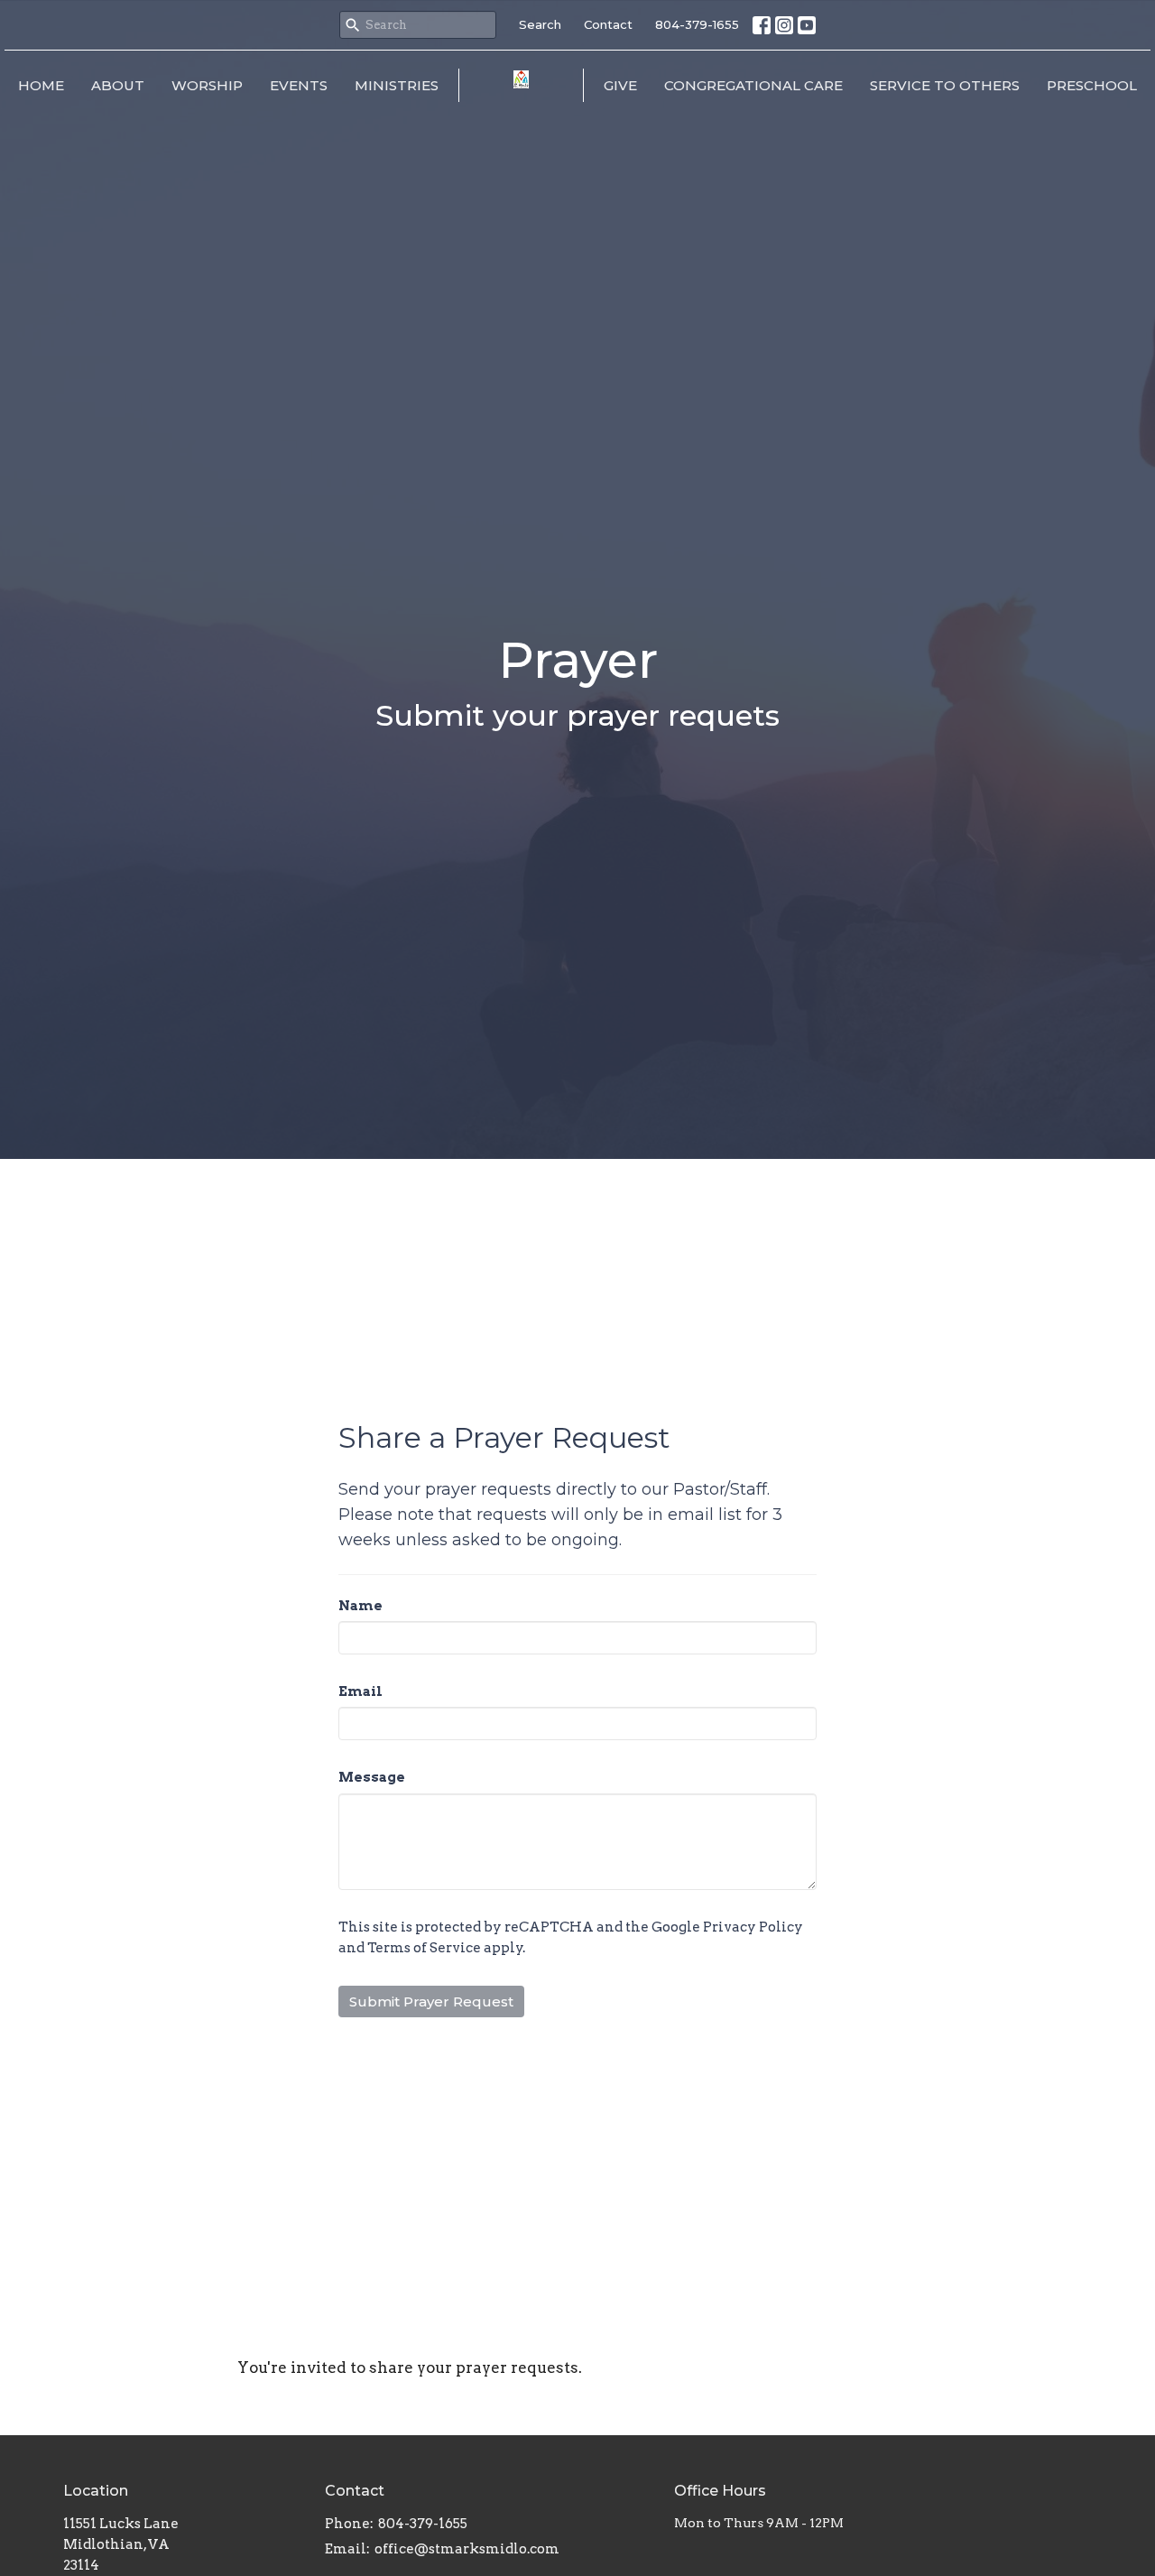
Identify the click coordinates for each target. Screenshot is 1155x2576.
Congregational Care (753, 85)
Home (41, 85)
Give (620, 85)
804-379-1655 (697, 24)
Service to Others (945, 85)
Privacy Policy (753, 1927)
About (118, 85)
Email (360, 1691)
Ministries (397, 85)
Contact (608, 24)
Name (360, 1606)
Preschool (1092, 85)
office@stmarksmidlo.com (467, 2549)
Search (540, 24)
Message (372, 1777)
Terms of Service (424, 1948)
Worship (207, 85)
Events (299, 85)
